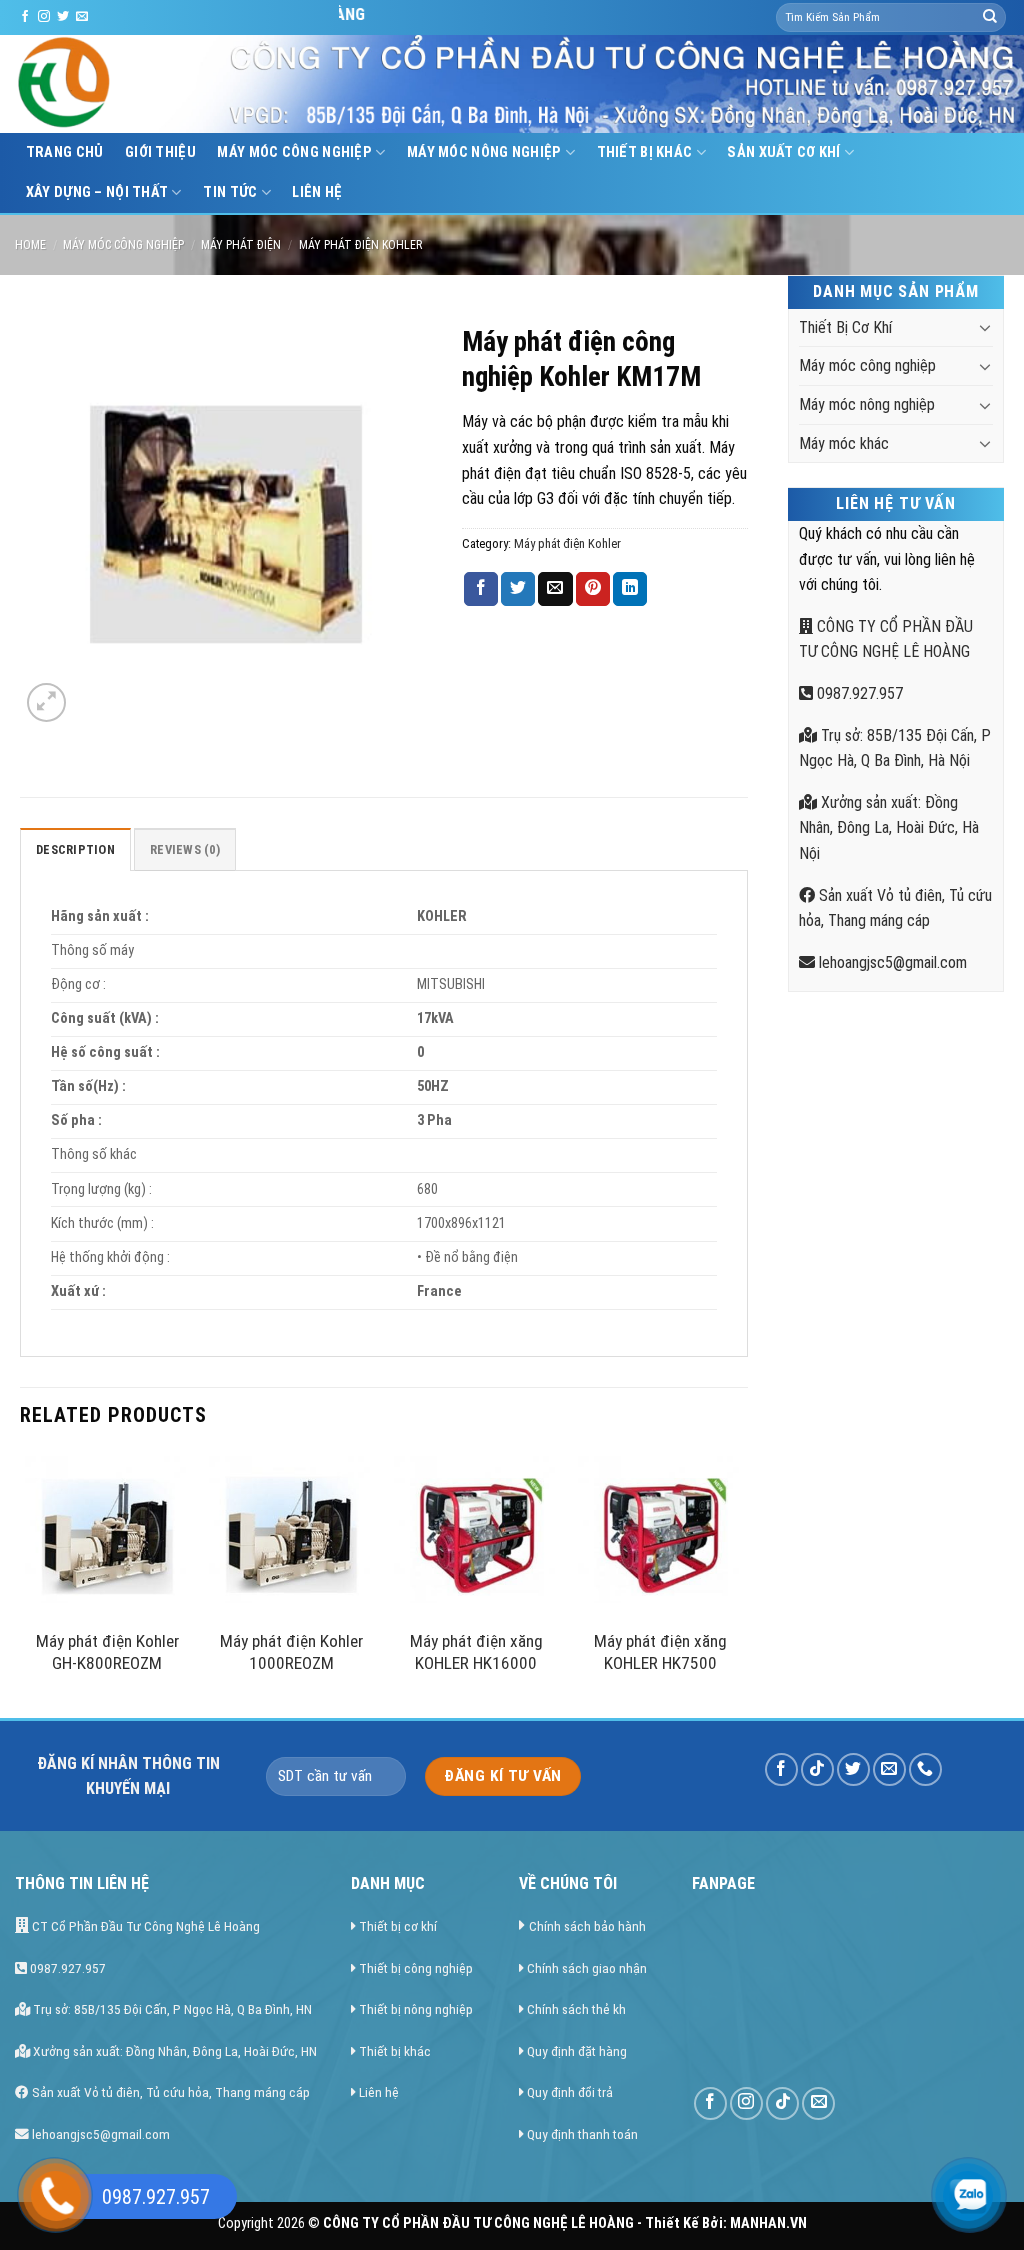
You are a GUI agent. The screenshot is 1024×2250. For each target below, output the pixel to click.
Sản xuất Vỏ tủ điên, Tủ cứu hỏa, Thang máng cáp (169, 2092)
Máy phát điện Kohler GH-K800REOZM (107, 1652)
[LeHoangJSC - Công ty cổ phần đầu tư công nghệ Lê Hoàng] (140, 84)
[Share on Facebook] (481, 589)
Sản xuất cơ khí (783, 152)
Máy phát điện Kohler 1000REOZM (291, 1652)
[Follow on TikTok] (817, 1769)
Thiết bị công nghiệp (416, 1968)
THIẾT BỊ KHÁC (645, 152)
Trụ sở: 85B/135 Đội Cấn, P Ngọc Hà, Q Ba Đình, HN (171, 2009)
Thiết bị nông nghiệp (416, 2009)
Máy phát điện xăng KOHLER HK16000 (476, 1652)
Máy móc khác (844, 443)
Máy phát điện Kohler (360, 245)
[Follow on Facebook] (25, 17)
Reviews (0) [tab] (185, 849)
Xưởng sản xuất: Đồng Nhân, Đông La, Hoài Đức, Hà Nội (889, 828)
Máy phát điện (241, 245)
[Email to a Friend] (555, 589)
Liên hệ (317, 192)
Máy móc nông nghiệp (484, 152)
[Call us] (925, 1769)
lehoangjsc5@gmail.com (891, 962)
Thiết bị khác (395, 2051)
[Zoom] (46, 702)
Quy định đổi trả (570, 2092)
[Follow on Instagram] (44, 17)
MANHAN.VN (768, 2223)
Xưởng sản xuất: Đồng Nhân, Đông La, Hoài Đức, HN (173, 2051)
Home (30, 245)
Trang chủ (65, 152)
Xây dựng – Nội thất (97, 192)
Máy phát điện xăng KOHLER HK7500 (660, 1652)
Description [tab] (75, 849)
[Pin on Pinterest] (593, 589)
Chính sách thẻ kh (576, 2009)
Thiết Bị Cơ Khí (845, 327)
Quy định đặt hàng (577, 2051)
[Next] (742, 1583)
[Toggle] (985, 327)
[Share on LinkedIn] (630, 589)
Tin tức (230, 192)
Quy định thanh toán (582, 2134)
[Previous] (26, 1583)
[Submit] (990, 18)
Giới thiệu (160, 152)
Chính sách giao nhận (587, 1968)
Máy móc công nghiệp (294, 152)
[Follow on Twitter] (63, 17)
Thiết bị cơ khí (398, 1926)
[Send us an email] (82, 17)
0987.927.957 (858, 693)
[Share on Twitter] (518, 589)
